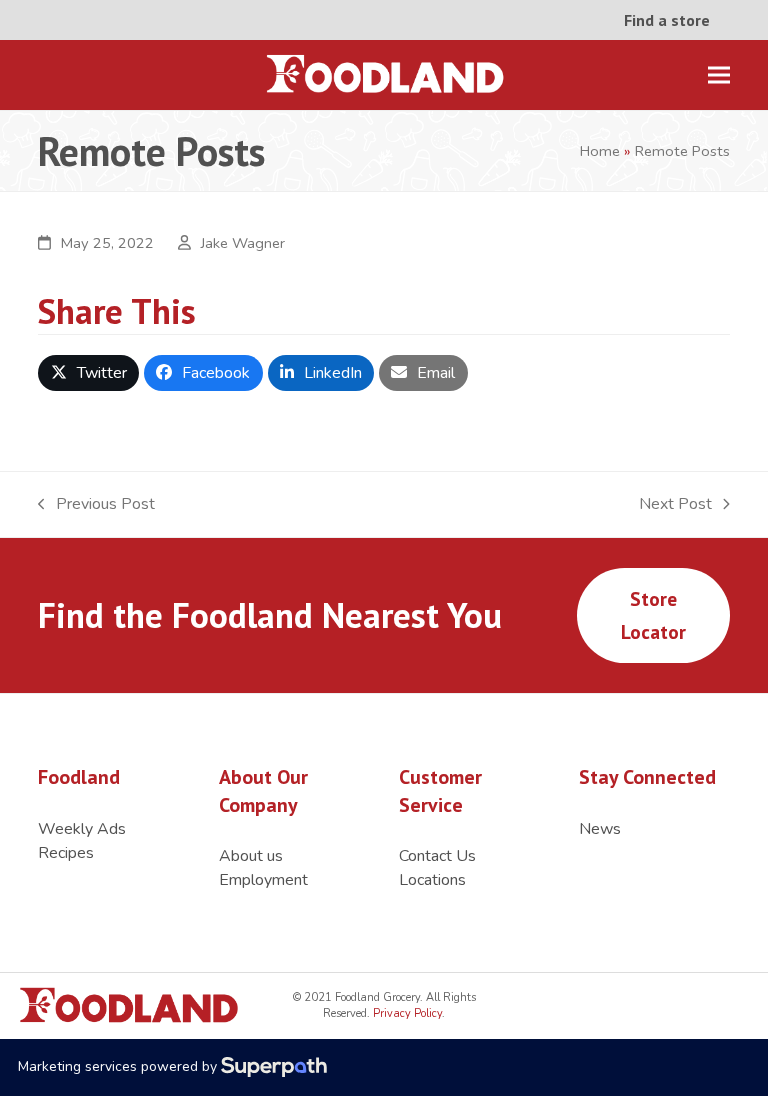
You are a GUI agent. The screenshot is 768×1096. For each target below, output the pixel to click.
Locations (432, 880)
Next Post (675, 504)
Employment (263, 880)
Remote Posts (682, 151)
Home (600, 151)
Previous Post (96, 504)
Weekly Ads (82, 829)
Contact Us (437, 856)
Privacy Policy (406, 1013)
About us (251, 856)
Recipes (66, 853)
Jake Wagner (243, 243)
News (600, 829)
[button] (719, 75)
